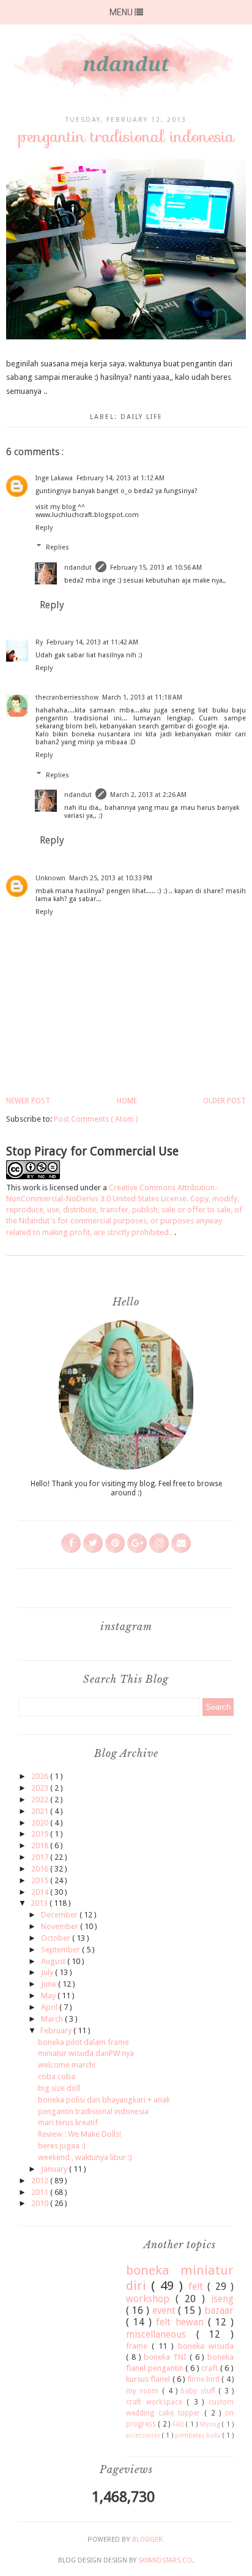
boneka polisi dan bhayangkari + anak (104, 2100)
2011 (41, 2192)
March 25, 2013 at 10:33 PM (111, 878)
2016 (41, 1869)
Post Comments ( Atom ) (96, 1119)
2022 (41, 1800)
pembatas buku (199, 2435)
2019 (41, 1834)
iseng (222, 2299)
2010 (41, 2203)
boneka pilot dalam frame (83, 2042)
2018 (41, 1845)
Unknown (50, 878)
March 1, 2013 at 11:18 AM (142, 697)
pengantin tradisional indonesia (93, 2111)
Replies (57, 547)
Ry (39, 642)
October (57, 1938)
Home (127, 1101)
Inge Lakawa (54, 478)
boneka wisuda (206, 2346)
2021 (41, 1811)
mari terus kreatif (68, 2122)
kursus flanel (149, 2379)
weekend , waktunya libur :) (85, 2157)
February (57, 2030)
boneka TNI (167, 2357)
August (54, 1961)
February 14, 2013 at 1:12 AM (120, 478)
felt (198, 2287)
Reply (44, 528)
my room (144, 2391)
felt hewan (182, 2322)
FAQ (179, 2424)
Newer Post (28, 1101)
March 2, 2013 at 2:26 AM (148, 795)
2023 (41, 1788)
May (49, 1996)
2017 (41, 1857)
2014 (41, 1892)
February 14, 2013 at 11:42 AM (92, 642)
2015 (41, 1880)
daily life (142, 417)
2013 (40, 1903)
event (165, 2310)
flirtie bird (205, 2379)
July (48, 1972)
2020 (41, 1823)
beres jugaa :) (62, 2146)
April (50, 2007)
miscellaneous (161, 2334)
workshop (151, 2299)
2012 (41, 2181)
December (60, 1915)
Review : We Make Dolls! (80, 2134)
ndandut (78, 568)
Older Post (224, 1101)
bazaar (219, 2310)
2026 (41, 1776)
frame (139, 2346)
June (50, 1984)
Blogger (147, 2540)
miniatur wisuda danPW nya (86, 2053)
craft (211, 2368)
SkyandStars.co (165, 2560)
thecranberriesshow (67, 697)
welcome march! (67, 2065)
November (61, 1926)
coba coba (57, 2076)
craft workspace (156, 2402)
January (55, 2169)
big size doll (59, 2088)
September (61, 1950)
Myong (211, 2424)
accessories (144, 2435)
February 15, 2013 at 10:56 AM (156, 568)
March (53, 2019)
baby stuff (199, 2391)
